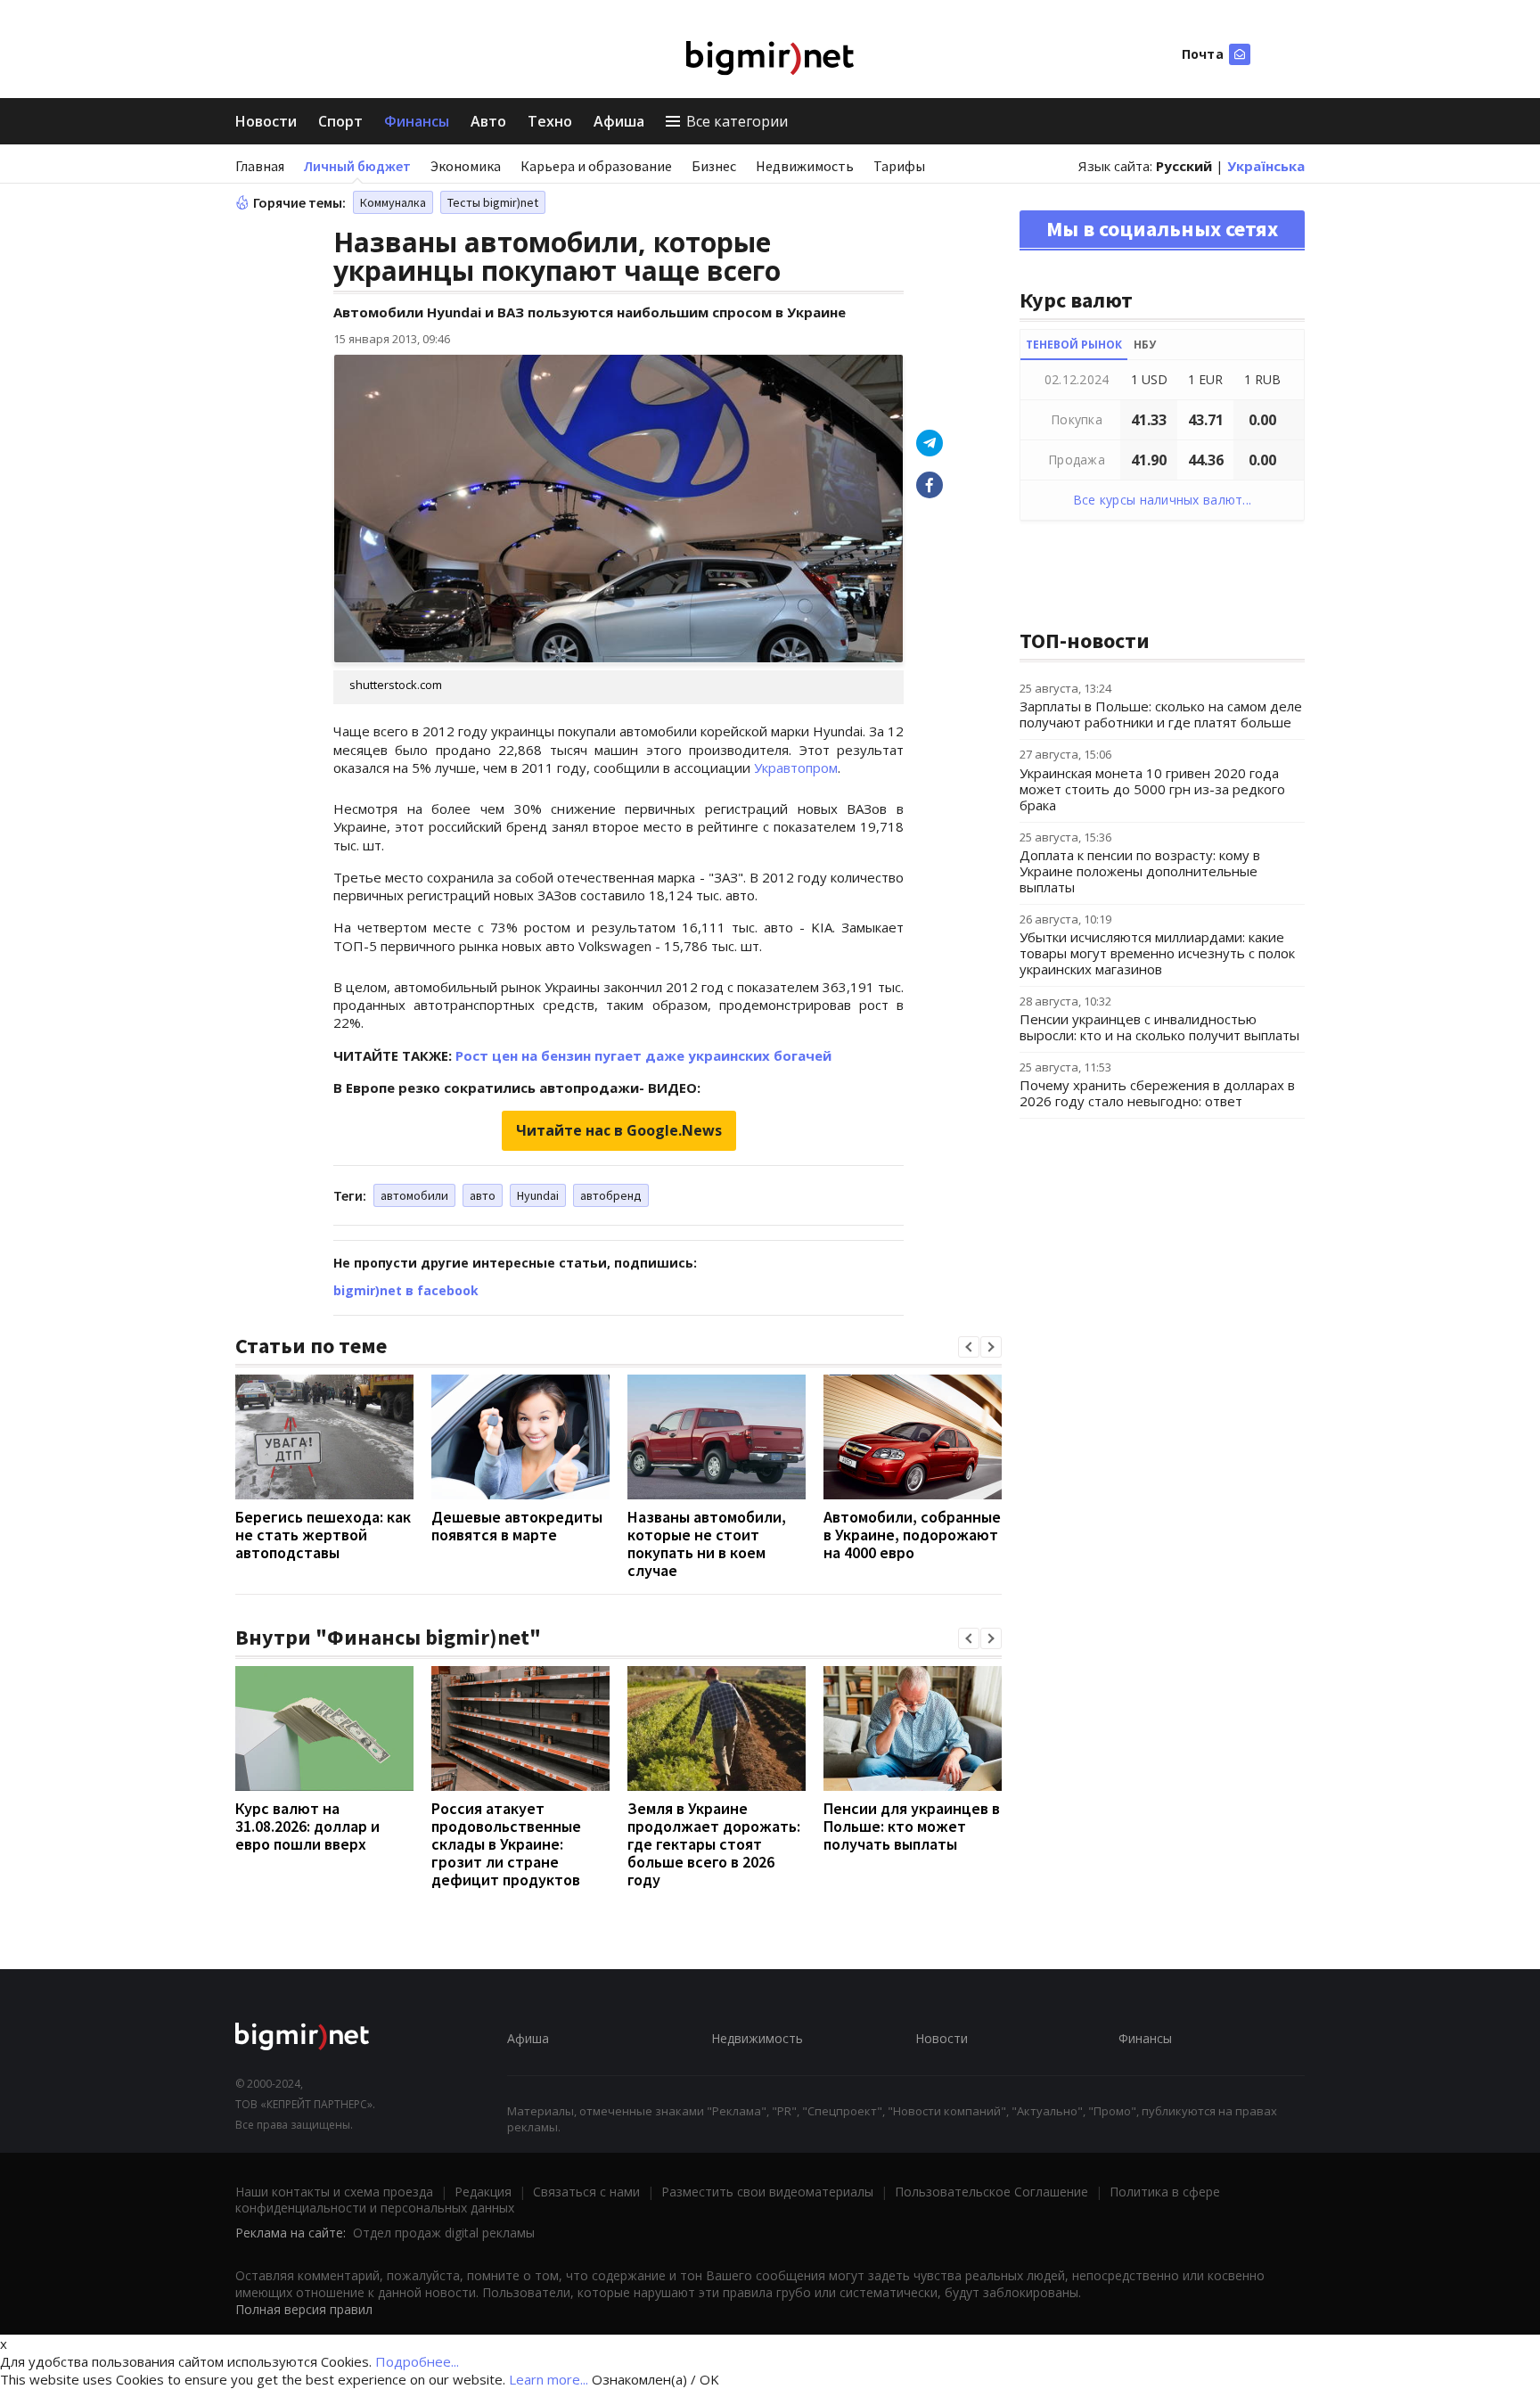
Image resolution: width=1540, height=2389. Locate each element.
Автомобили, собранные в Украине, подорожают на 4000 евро (912, 1535)
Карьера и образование (596, 166)
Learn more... (549, 2379)
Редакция (483, 2192)
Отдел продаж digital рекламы (444, 2233)
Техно (550, 121)
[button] (969, 1347)
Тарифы (899, 166)
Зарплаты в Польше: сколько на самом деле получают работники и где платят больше (1161, 714)
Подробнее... (417, 2361)
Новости (266, 121)
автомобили (414, 1195)
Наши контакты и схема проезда (334, 2192)
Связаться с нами (586, 2192)
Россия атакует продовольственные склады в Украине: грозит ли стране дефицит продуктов (506, 1844)
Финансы (417, 121)
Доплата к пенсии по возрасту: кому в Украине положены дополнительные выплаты (1140, 871)
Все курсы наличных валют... (1163, 500)
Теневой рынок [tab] (1074, 345)
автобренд (611, 1195)
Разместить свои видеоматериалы (767, 2192)
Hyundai (538, 1195)
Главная (260, 166)
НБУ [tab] (1145, 345)
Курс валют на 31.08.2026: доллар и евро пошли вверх (307, 1826)
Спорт (340, 121)
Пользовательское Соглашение (991, 2192)
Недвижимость (805, 166)
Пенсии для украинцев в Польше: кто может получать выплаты (912, 1826)
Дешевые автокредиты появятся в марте (517, 1526)
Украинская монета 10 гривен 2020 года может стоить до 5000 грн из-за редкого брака (1152, 789)
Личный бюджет (357, 166)
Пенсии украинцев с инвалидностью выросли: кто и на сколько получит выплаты (1159, 1027)
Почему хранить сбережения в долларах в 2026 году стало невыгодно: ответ (1157, 1093)
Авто (488, 121)
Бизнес (714, 166)
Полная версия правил (304, 2309)
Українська (1266, 166)
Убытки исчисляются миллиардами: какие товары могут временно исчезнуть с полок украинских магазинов (1157, 953)
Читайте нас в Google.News (619, 1130)
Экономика (466, 166)
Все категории (737, 121)
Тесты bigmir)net (493, 202)
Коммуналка (393, 202)
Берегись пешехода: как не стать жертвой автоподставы (323, 1535)
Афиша (619, 121)
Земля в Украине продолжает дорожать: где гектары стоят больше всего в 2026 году (714, 1844)
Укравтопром (796, 768)
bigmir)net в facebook (406, 1290)
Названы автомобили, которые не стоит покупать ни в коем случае (707, 1543)
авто (483, 1195)
